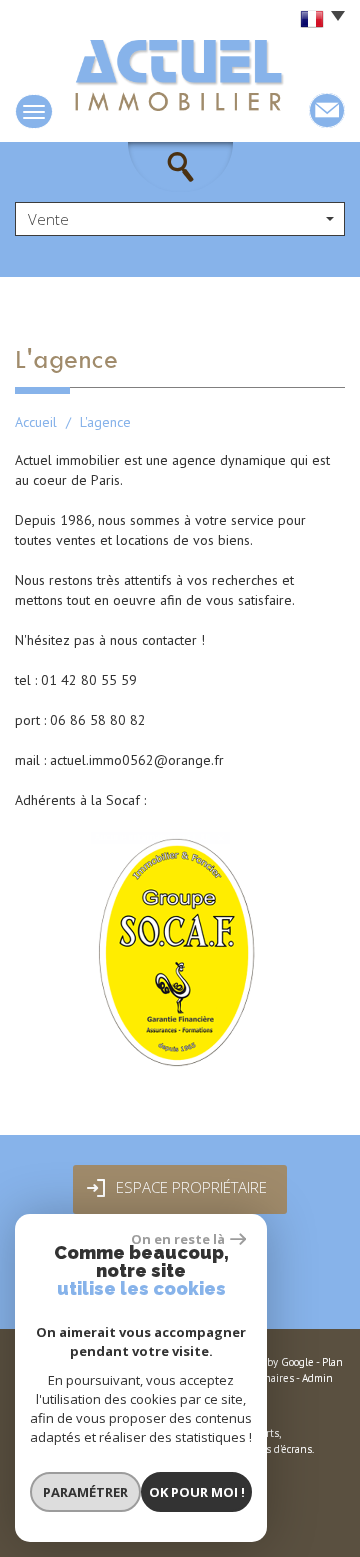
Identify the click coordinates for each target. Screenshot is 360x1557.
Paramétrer (85, 1492)
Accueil (36, 422)
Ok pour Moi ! (197, 1492)
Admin (317, 1378)
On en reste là (178, 1239)
